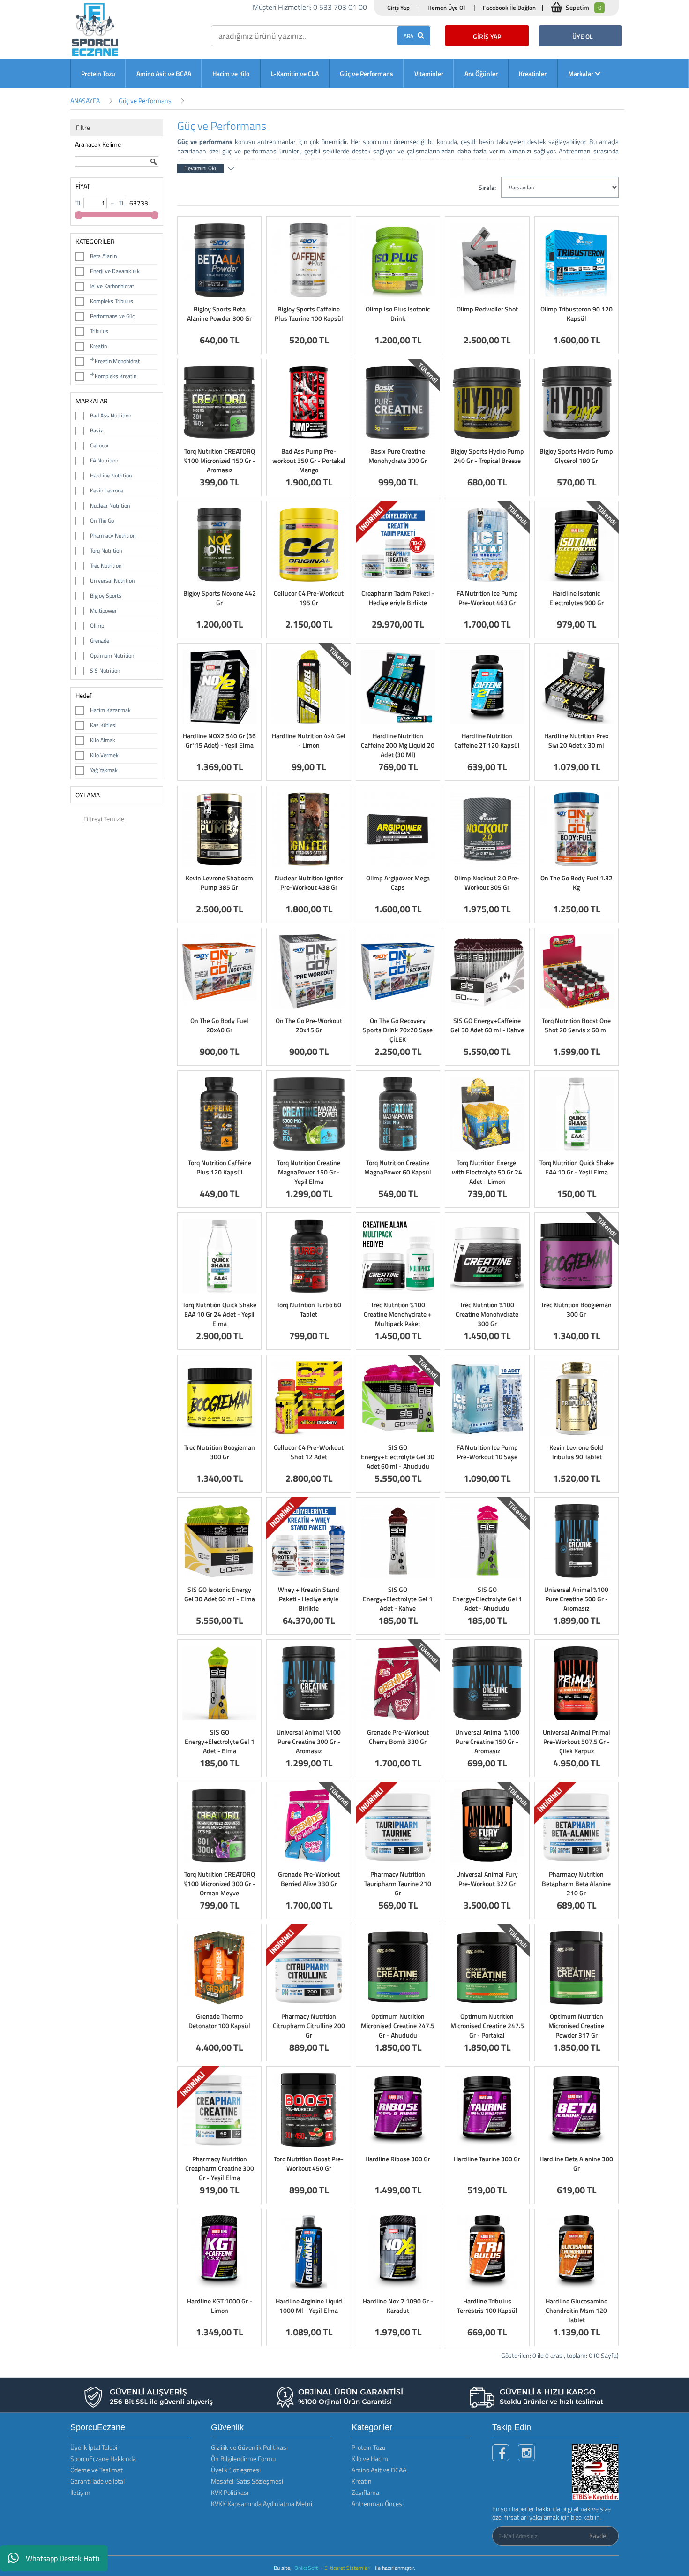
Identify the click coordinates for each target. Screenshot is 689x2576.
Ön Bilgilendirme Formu (243, 2459)
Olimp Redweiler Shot (487, 309)
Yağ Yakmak (104, 770)
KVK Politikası (230, 2492)
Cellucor (99, 445)
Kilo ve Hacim (370, 2459)
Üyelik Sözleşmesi (236, 2470)
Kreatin (98, 346)
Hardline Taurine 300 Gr (487, 2159)
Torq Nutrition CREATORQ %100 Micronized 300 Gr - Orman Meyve (220, 1883)
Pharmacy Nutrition (113, 535)
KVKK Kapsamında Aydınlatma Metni (262, 2504)
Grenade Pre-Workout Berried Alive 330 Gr (309, 1879)
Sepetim (584, 7)
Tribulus (99, 331)
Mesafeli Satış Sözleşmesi (247, 2481)
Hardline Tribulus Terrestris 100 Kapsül (487, 2306)
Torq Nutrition (106, 550)
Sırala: (487, 187)
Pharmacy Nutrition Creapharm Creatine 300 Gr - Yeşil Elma (220, 2168)
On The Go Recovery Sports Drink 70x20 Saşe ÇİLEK (398, 1030)
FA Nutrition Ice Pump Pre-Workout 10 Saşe (487, 1452)
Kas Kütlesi (103, 725)
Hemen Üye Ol (446, 8)
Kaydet (599, 2535)
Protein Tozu (98, 73)
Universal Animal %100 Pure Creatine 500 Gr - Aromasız (576, 1599)
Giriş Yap (398, 8)
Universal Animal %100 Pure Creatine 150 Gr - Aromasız (487, 1741)
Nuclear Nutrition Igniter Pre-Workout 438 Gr (309, 883)
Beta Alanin (103, 256)
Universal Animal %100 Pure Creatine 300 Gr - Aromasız (309, 1741)
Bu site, (283, 2568)
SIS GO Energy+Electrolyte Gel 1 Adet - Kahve (398, 1599)
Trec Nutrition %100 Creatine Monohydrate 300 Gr (487, 1314)
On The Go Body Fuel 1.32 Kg (577, 883)
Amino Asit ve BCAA (164, 73)
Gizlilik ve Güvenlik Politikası (249, 2447)
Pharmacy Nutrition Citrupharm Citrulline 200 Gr (309, 2026)
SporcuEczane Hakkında (103, 2459)
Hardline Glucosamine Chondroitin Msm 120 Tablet (577, 2310)
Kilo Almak (103, 740)
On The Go (102, 520)
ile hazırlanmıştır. (395, 2568)
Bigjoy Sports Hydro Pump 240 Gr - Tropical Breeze (487, 456)
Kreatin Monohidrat (117, 361)
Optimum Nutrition (112, 655)
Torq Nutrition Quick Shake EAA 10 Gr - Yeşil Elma (577, 1167)
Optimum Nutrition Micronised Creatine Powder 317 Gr (576, 2026)
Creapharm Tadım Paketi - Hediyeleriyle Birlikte (398, 598)
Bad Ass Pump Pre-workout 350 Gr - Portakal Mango (309, 460)
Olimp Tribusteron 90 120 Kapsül (577, 314)
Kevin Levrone (107, 490)
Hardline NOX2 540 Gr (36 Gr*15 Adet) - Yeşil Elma (219, 740)
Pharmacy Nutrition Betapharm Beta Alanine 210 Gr (576, 1883)
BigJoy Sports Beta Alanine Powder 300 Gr (219, 314)
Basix (96, 430)
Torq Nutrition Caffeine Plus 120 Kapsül (220, 1167)
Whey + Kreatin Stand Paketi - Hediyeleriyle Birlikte (309, 1599)
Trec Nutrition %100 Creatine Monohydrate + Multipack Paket (398, 1314)
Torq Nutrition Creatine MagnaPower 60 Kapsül (398, 1167)
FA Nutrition (104, 460)
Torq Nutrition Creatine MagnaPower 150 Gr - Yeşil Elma (309, 1172)
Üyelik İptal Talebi (94, 2447)
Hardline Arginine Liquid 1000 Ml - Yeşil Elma (309, 2306)
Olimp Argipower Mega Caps (398, 883)
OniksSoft (307, 2568)
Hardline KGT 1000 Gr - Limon (220, 2306)
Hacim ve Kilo (231, 73)
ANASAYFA (85, 101)
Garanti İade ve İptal (97, 2481)
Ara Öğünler (481, 73)
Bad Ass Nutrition (111, 415)
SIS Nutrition (105, 671)
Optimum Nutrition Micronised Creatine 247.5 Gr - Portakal (487, 2026)
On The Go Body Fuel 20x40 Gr (219, 1025)
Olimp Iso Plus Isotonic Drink (398, 314)
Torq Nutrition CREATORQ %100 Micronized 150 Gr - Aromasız (220, 460)
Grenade (100, 640)
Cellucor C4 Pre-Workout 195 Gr (309, 598)
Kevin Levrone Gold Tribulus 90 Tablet (576, 1452)
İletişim (80, 2492)
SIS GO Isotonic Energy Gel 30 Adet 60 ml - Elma (220, 1594)
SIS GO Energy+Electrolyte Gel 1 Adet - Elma (220, 1741)
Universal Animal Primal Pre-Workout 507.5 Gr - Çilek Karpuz (577, 1741)
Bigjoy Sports (106, 595)
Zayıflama (365, 2492)
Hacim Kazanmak (110, 710)
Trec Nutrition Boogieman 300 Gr (576, 1309)
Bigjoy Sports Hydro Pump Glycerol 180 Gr (576, 456)
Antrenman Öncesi (378, 2504)
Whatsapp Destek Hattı (63, 2558)
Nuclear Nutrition (110, 505)
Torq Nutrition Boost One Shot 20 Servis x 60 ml (576, 1025)
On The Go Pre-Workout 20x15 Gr (309, 1025)
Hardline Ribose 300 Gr (398, 2159)
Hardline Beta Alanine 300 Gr (576, 2163)
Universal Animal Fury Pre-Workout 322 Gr (487, 1879)
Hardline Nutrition (111, 475)
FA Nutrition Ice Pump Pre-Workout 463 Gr (487, 598)
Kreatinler (533, 73)
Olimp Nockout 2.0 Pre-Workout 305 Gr (487, 883)
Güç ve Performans (367, 73)
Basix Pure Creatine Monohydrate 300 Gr (398, 456)
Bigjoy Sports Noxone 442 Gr (220, 598)
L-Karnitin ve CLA (295, 73)
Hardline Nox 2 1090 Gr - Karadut (398, 2306)
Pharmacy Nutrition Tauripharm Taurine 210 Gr (398, 1883)
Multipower (103, 610)
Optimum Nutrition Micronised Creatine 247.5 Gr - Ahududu (398, 2026)
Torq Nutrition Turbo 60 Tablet (309, 1309)
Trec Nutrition (106, 565)
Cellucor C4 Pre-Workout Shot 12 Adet (309, 1452)
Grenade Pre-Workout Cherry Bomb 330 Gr (398, 1737)
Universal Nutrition (112, 580)
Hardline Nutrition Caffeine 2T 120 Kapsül (487, 740)
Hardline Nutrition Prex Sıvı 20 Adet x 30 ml (577, 740)
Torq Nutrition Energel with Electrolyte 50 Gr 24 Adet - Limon (487, 1172)
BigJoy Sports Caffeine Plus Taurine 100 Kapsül (309, 314)
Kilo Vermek (104, 755)
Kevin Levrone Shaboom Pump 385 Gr (219, 883)
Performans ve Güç (112, 316)
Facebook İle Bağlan (509, 8)
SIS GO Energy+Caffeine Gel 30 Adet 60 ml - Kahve (487, 1025)
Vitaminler (429, 73)
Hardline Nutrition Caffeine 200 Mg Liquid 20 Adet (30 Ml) (398, 745)
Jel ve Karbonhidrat (112, 286)
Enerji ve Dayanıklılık (115, 271)
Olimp (97, 625)
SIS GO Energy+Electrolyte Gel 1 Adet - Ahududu (487, 1599)
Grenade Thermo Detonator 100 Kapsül (219, 2021)
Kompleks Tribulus (112, 301)
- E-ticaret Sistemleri (347, 2568)
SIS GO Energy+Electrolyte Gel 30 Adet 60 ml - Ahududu (398, 1457)
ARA (411, 36)
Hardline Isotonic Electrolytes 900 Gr (577, 598)
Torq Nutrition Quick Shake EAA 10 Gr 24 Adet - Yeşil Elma (219, 1314)
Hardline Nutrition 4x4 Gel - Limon (309, 740)
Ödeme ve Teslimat (97, 2470)
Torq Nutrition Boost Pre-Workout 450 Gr (309, 2163)
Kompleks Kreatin (116, 376)
